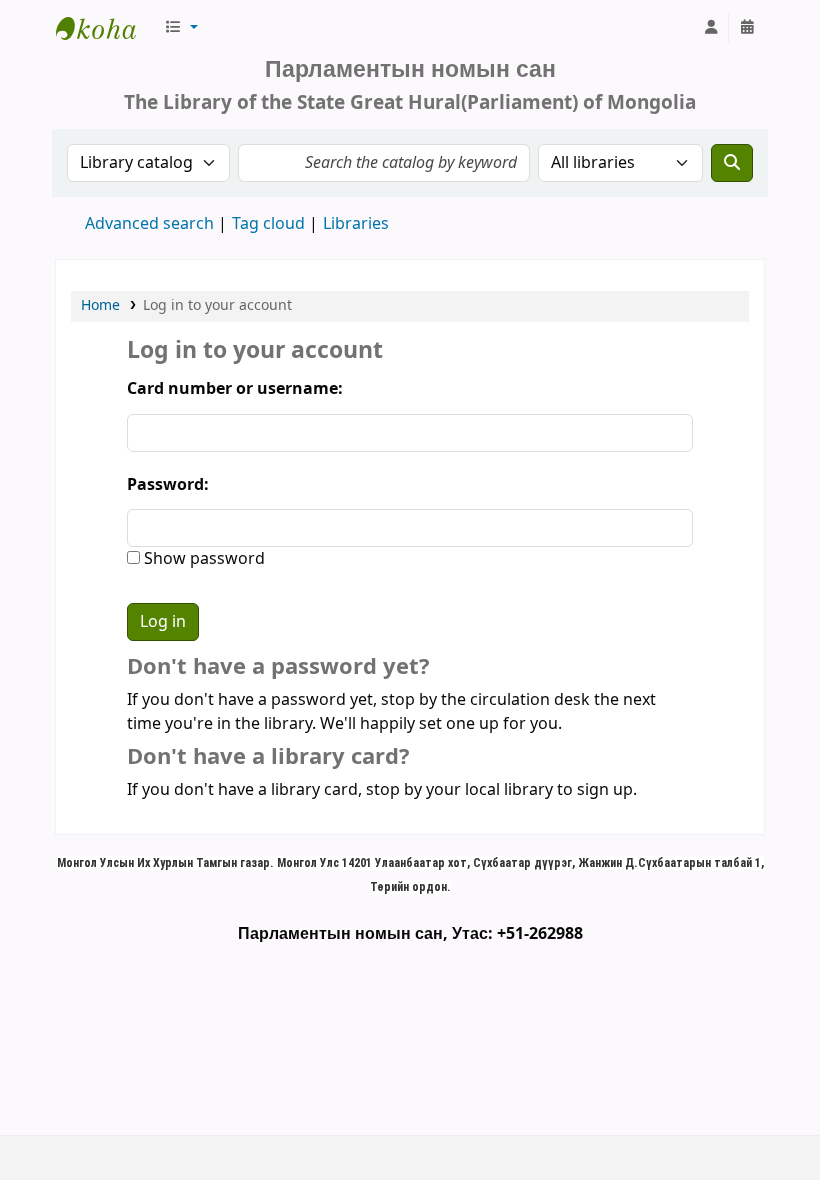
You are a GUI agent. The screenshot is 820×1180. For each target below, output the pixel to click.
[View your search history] (747, 28)
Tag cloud (268, 224)
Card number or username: (235, 389)
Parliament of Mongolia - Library (106, 28)
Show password (202, 559)
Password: (168, 485)
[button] (181, 28)
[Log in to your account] (711, 28)
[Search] (732, 163)
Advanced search (149, 224)
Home (100, 305)
